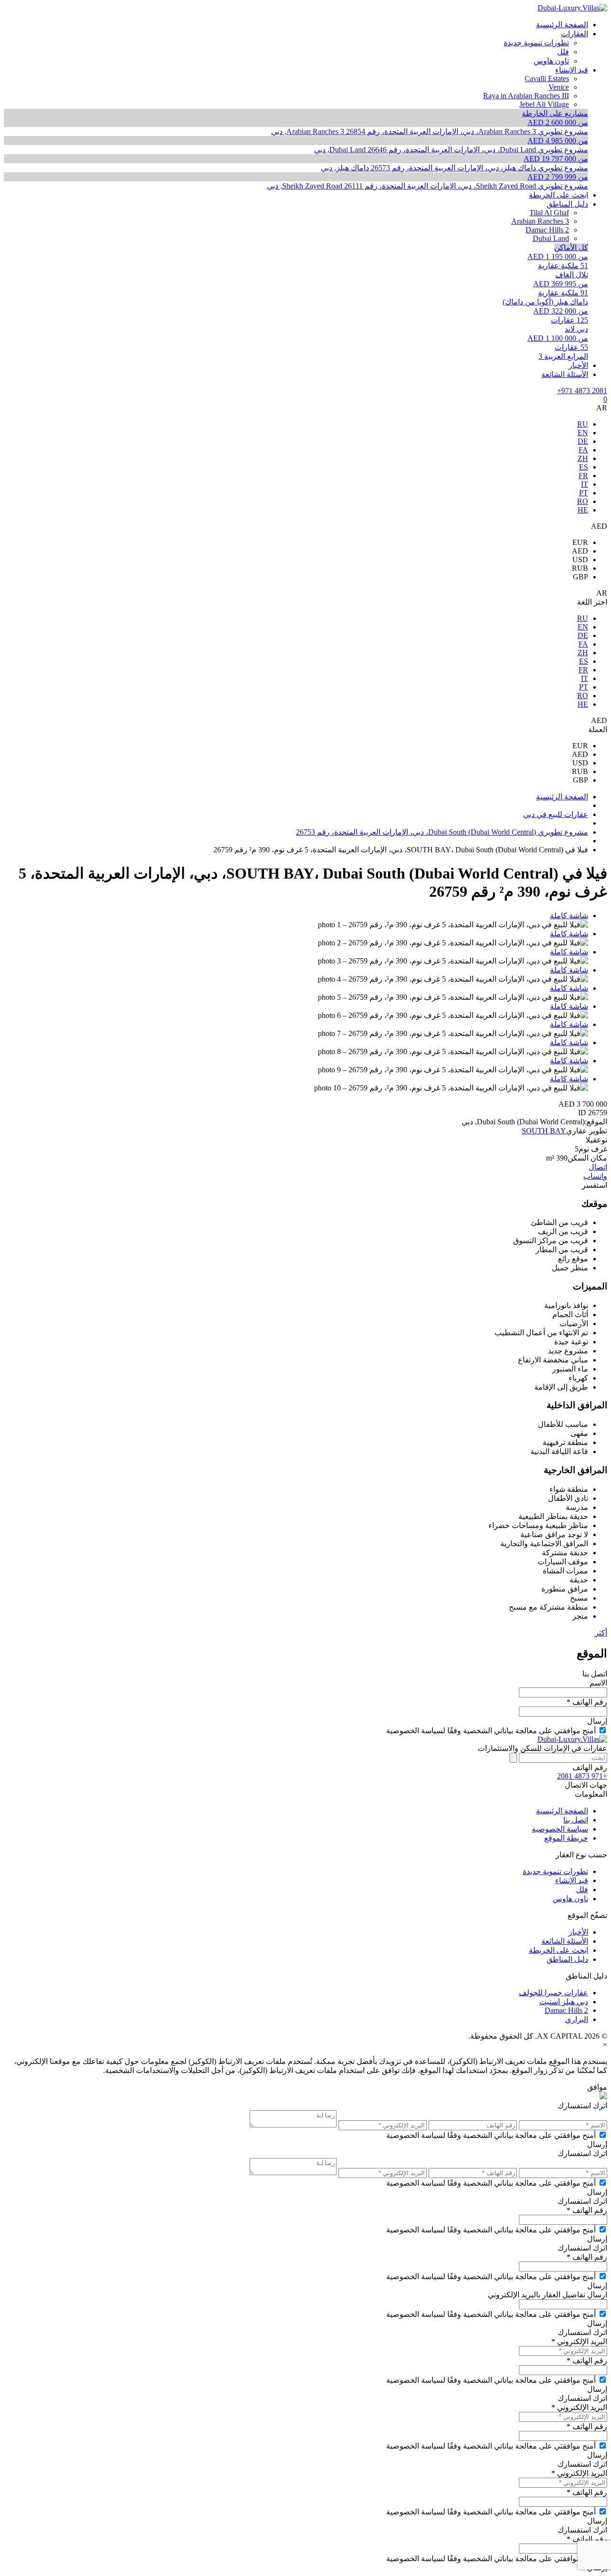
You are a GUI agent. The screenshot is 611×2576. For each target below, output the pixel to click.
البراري (577, 2019)
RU (583, 424)
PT (584, 493)
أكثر (601, 1633)
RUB (580, 568)
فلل (582, 1890)
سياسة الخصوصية (560, 1829)
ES (584, 467)
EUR (580, 542)
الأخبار (578, 1932)
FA (583, 450)
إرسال (597, 1721)
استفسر (595, 1185)
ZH (583, 458)
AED (580, 551)
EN (583, 433)
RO (583, 501)
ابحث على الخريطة (558, 1950)
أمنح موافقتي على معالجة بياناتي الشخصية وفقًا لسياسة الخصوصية (491, 1731)
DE (583, 441)
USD (580, 560)
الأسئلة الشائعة (565, 1941)
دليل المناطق (567, 1959)
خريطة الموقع (566, 1838)
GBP (580, 577)
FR (583, 476)
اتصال (598, 1167)
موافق (597, 2087)
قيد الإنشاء (572, 1880)
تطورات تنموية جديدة (555, 1871)
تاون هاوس (570, 1899)
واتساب (595, 1176)
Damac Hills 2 (566, 2010)
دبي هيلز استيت (564, 2002)
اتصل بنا (576, 1820)
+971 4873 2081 (582, 391)
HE (583, 510)
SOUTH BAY (544, 1131)
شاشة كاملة (569, 916)
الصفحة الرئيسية (562, 1811)
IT (585, 484)
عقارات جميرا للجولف (553, 1993)
